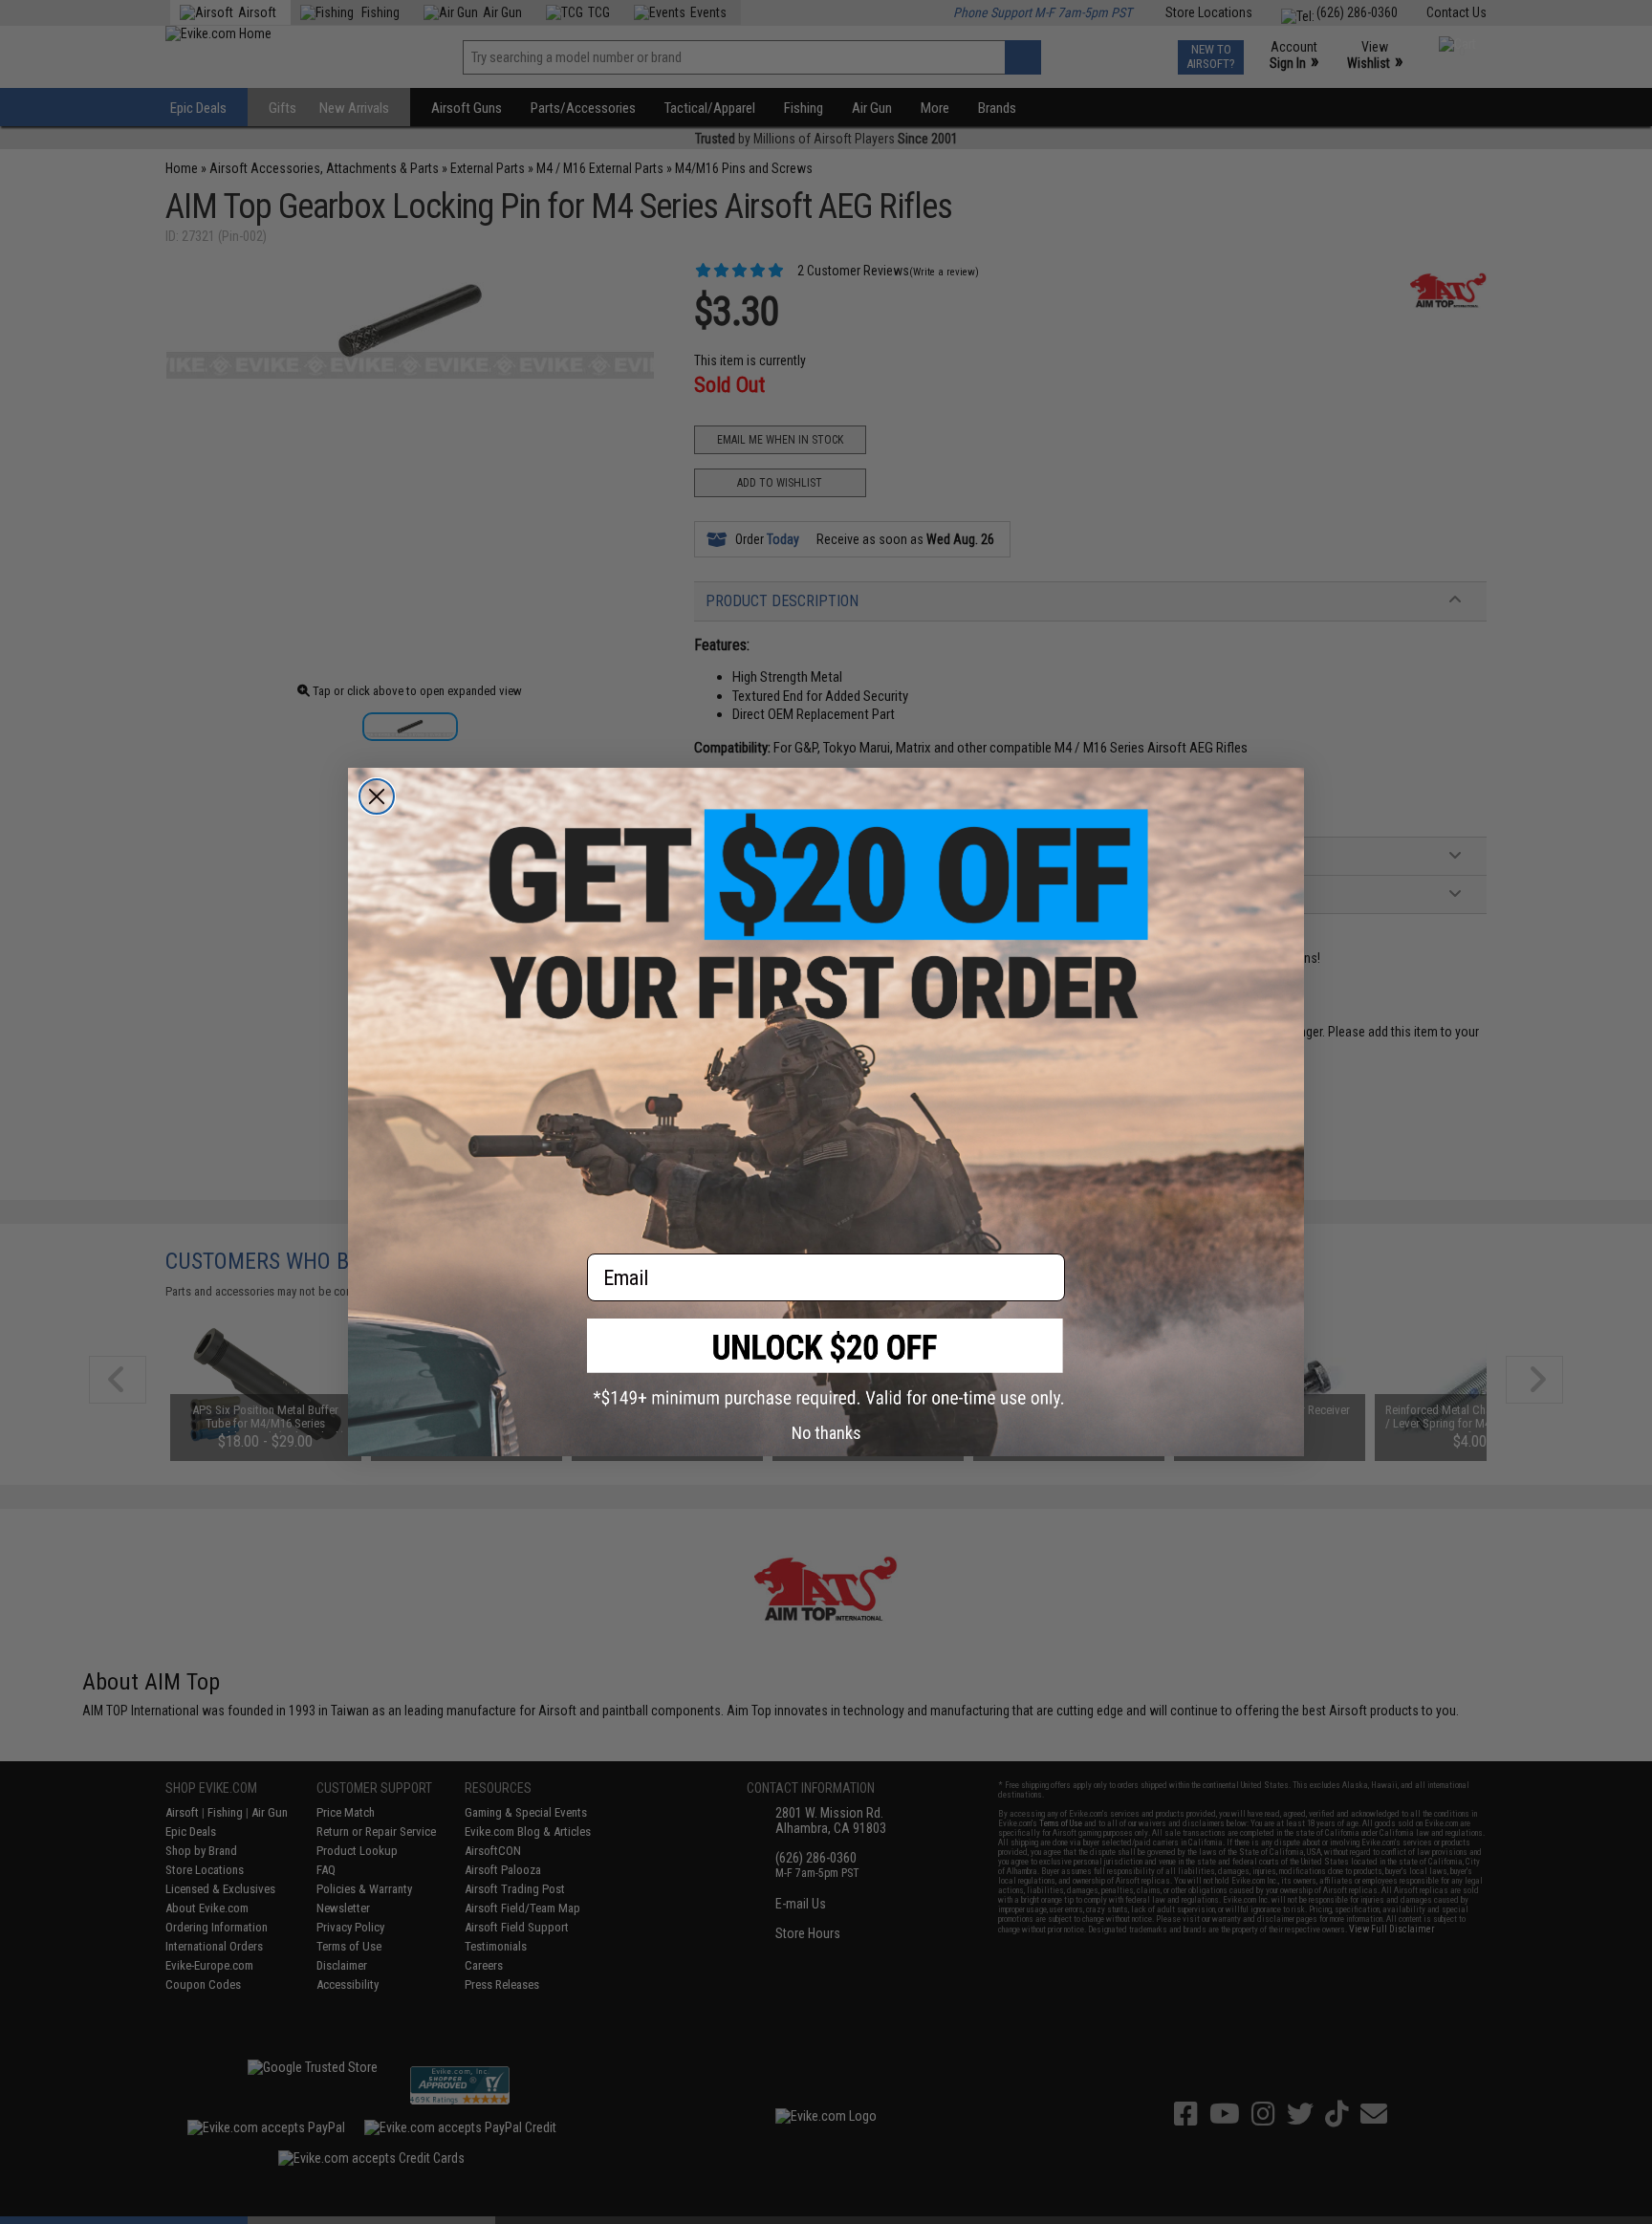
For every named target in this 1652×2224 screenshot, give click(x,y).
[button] (826, 1363)
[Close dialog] (377, 796)
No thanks (826, 1433)
